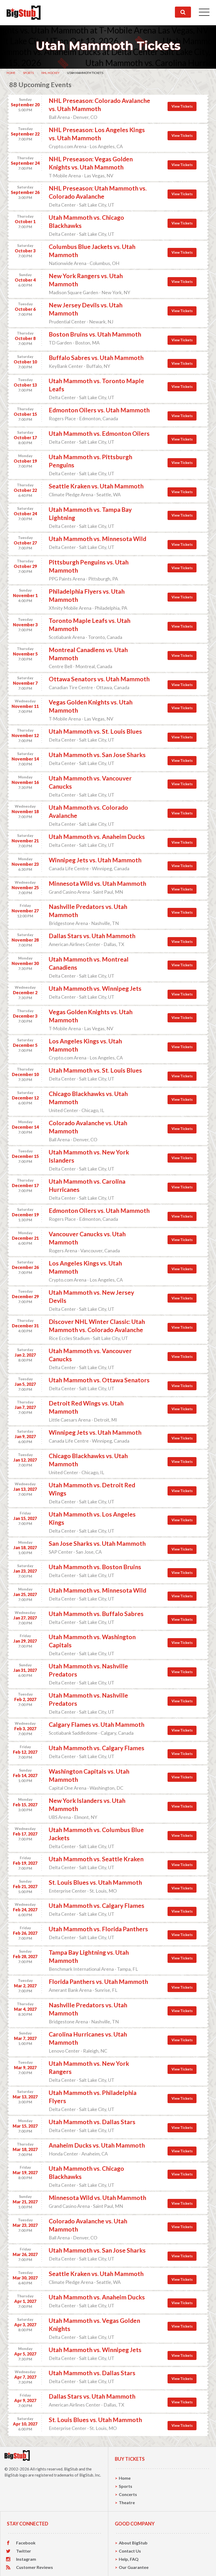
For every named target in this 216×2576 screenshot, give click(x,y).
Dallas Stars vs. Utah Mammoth (92, 936)
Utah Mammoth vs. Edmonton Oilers (99, 433)
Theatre (127, 2502)
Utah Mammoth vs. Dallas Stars (92, 2122)
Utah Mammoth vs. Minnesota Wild (97, 539)
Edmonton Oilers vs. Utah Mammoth (99, 410)
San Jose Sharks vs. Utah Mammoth (97, 1543)
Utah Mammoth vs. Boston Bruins (95, 1567)
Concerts (128, 2494)
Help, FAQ (129, 2559)
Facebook (26, 2543)
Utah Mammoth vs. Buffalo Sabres (96, 1614)
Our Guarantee (134, 2567)
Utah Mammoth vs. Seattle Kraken (96, 1859)
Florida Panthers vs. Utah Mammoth (98, 1982)
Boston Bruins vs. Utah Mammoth (95, 334)
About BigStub (133, 2543)
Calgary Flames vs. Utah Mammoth (97, 1724)
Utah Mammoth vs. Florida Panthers (98, 1929)
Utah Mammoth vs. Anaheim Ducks (97, 837)
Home (11, 73)
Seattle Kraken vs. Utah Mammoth (96, 486)
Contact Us (130, 2551)
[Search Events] (183, 12)
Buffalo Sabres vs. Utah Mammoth (96, 358)
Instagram (26, 2559)
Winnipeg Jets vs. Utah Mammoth (95, 860)
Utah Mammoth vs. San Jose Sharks (97, 755)
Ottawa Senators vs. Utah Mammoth (99, 679)
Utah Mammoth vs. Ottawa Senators (99, 1380)
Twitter (24, 2551)
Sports (28, 73)
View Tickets (182, 106)
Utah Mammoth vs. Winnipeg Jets (95, 988)
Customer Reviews (35, 2567)
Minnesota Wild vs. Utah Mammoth (97, 883)
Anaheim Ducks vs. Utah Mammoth (97, 2145)
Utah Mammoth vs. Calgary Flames (97, 1748)
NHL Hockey (50, 73)
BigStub (71, 2469)
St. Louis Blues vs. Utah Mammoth (95, 1882)
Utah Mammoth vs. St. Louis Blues (95, 731)
